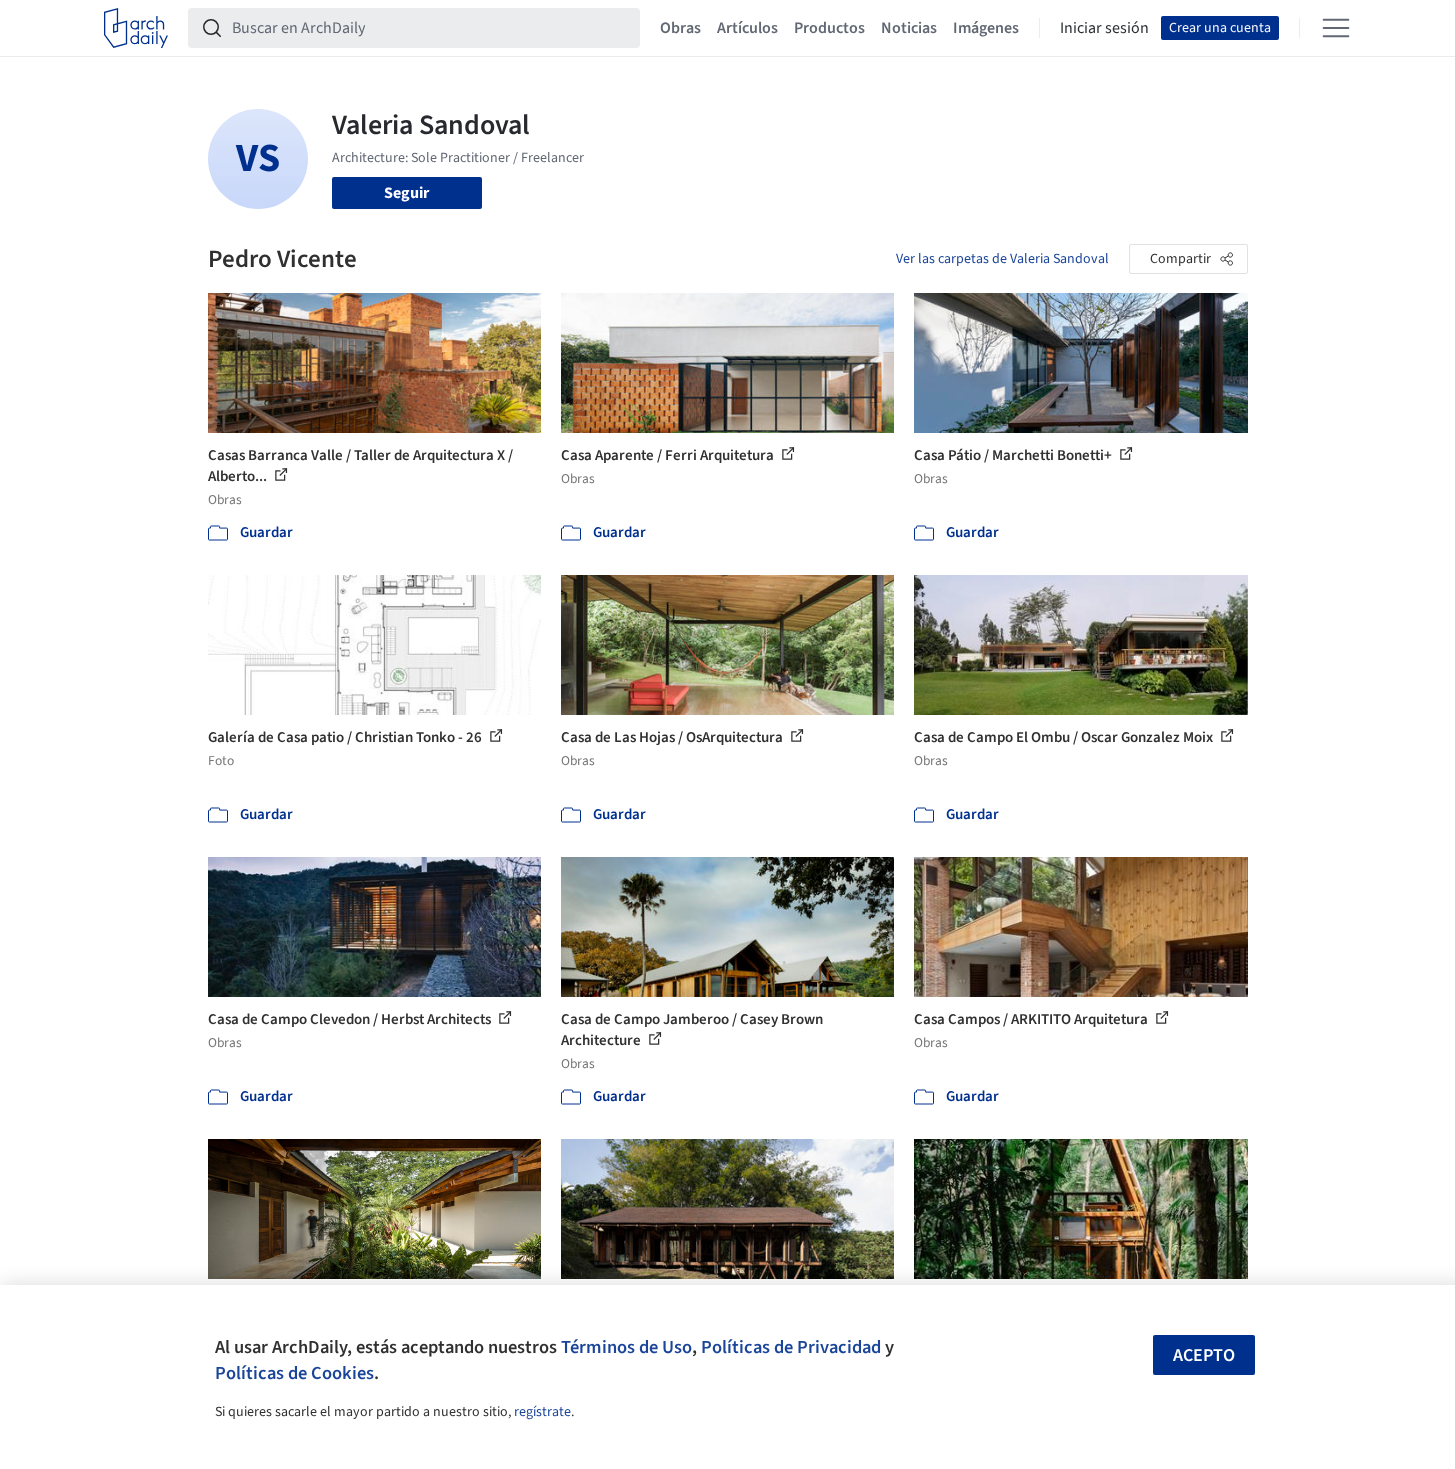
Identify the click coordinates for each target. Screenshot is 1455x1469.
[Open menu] (1336, 28)
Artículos (747, 28)
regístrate (542, 1412)
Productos (829, 28)
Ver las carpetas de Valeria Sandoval (1002, 259)
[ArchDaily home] (136, 28)
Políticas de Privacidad (791, 1347)
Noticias (909, 28)
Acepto (1204, 1355)
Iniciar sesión (1104, 28)
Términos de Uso (626, 1347)
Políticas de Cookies (294, 1373)
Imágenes (986, 28)
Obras (680, 28)
